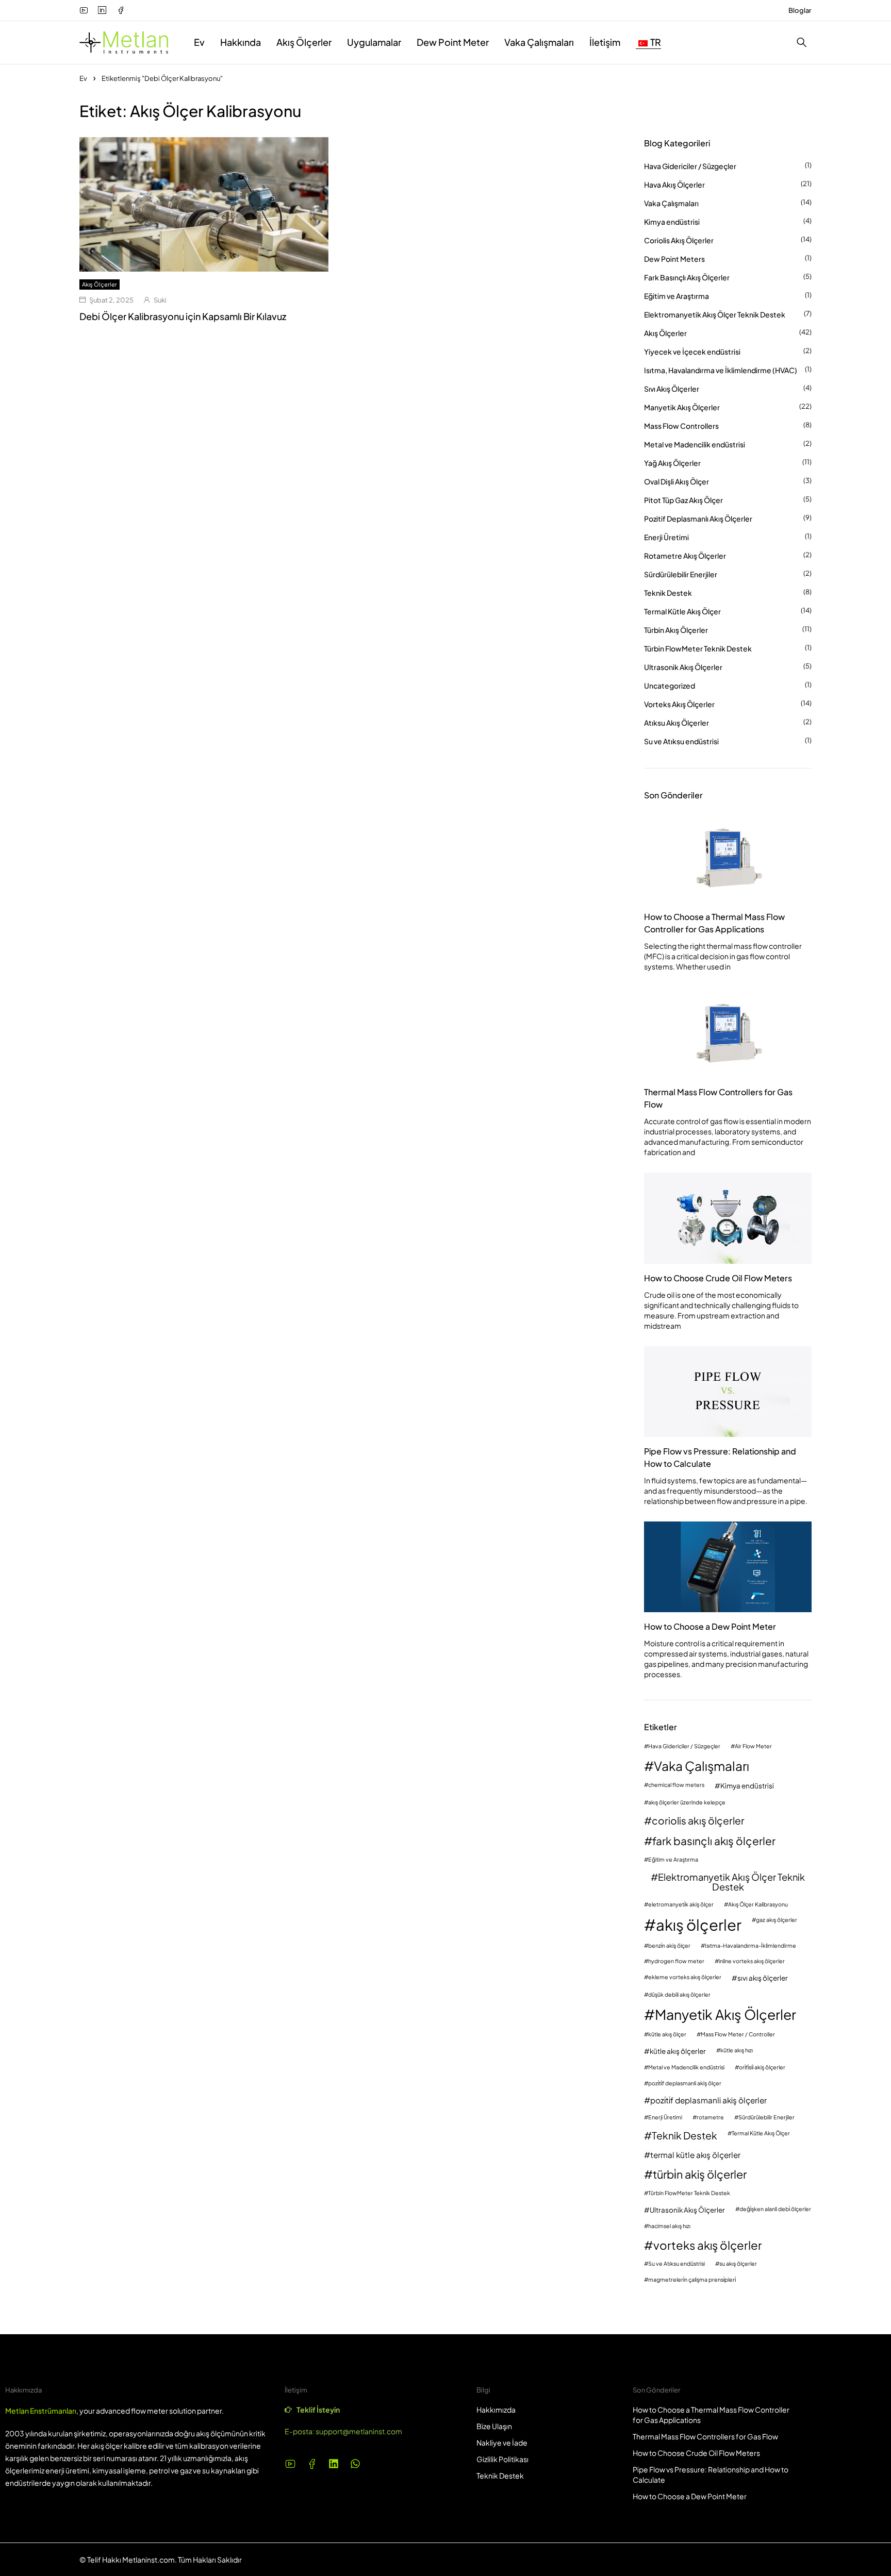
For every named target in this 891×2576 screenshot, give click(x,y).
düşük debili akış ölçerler (679, 1995)
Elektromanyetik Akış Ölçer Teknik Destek (715, 314)
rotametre (710, 2118)
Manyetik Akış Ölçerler (682, 407)
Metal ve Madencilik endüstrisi (695, 444)
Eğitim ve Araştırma (676, 296)
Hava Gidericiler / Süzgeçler (690, 166)
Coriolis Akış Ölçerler (679, 240)
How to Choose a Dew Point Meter (710, 1626)
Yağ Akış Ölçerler (672, 463)
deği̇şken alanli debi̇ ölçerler (775, 2209)
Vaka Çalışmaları (671, 203)
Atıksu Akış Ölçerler (676, 723)
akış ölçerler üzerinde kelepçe (687, 1803)
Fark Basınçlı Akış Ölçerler (687, 277)
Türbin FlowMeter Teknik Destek (698, 648)
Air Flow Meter (753, 1746)
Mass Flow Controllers (681, 426)
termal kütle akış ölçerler (695, 2155)
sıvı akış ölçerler (763, 1978)
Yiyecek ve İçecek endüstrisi (692, 352)
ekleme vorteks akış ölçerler (685, 1977)
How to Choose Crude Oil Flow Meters (718, 1278)
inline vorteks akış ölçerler (752, 1961)
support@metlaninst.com (359, 2431)
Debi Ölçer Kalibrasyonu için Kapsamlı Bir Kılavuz (183, 316)
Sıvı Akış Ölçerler (672, 389)
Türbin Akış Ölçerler (676, 630)
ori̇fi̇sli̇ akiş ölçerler (762, 2068)
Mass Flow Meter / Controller (738, 2035)
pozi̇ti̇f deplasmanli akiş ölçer (685, 2084)
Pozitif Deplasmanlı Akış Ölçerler (698, 518)
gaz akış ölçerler (777, 1920)
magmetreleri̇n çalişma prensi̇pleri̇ (692, 2280)
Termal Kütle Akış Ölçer (682, 611)
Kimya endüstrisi (672, 222)
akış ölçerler (699, 1925)
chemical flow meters (676, 1785)
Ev (83, 78)
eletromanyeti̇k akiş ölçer (681, 1905)
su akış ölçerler (738, 2264)
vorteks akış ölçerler (708, 2245)
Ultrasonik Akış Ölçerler (683, 667)
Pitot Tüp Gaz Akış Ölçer (683, 500)
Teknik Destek (668, 593)
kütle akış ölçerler (678, 2051)
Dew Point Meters (674, 259)
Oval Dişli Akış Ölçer (676, 481)
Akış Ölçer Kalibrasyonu (758, 1905)
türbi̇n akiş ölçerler (700, 2174)
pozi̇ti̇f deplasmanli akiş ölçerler (708, 2100)
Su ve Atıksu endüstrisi (681, 741)
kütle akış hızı (737, 2051)
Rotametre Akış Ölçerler (685, 556)
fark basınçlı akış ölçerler (714, 1841)
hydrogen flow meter (676, 1961)
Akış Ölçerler (100, 284)
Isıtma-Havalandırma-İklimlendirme (750, 1946)
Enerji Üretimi (666, 537)
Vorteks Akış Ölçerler (679, 704)
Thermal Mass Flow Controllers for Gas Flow (718, 1098)
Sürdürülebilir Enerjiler (681, 574)
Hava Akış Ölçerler (674, 185)
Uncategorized (670, 685)
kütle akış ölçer (667, 2035)
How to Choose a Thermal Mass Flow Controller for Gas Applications (714, 923)
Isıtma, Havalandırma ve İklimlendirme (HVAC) (721, 370)
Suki (160, 300)
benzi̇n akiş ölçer (669, 1946)
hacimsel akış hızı (669, 2226)
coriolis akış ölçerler (698, 1821)
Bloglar (800, 10)
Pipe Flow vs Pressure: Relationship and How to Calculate (720, 1457)
